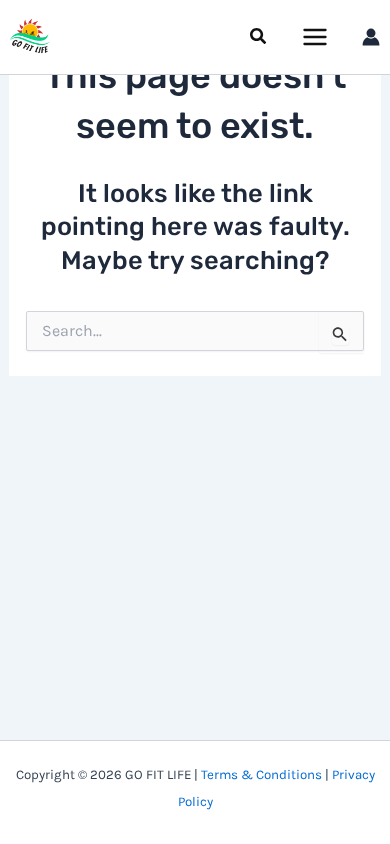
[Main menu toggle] (316, 37)
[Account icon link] (371, 37)
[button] (259, 37)
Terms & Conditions (261, 774)
